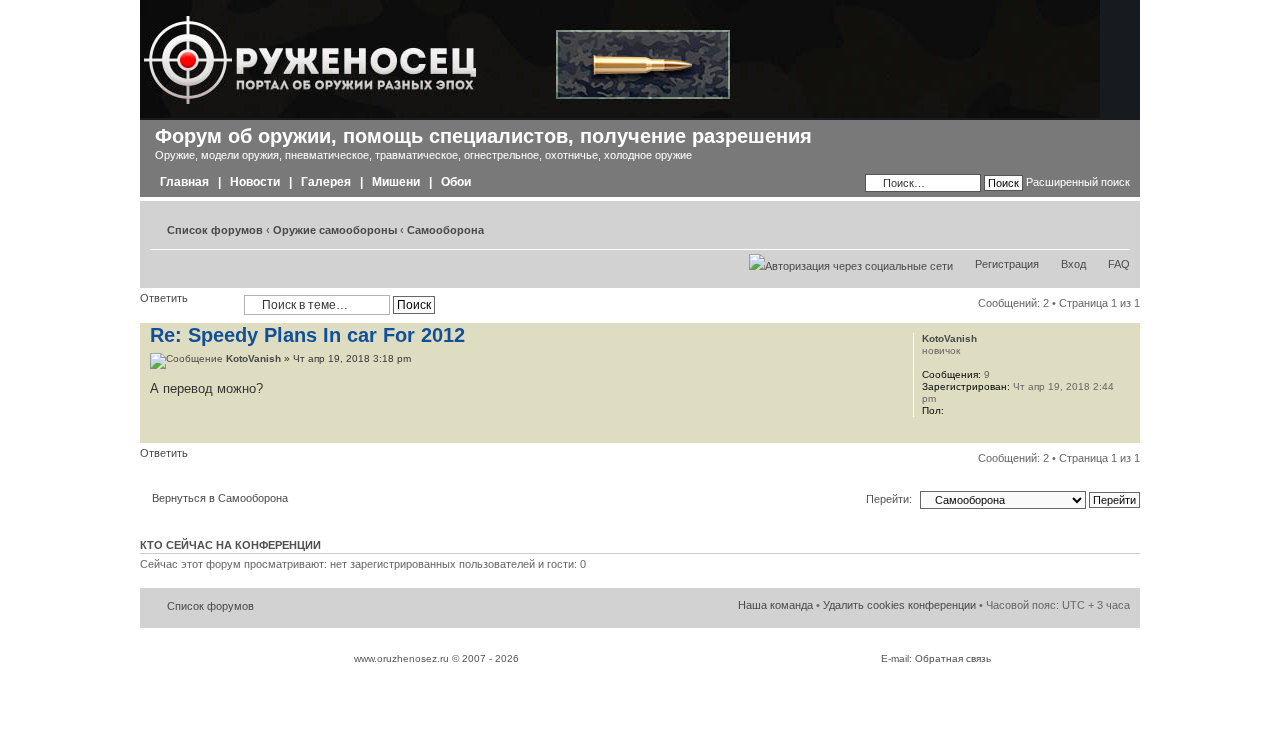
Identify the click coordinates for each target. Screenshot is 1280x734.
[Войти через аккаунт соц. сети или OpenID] (851, 263)
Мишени (396, 182)
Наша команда (775, 605)
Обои (456, 182)
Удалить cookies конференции (899, 605)
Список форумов (215, 230)
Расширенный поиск (1078, 182)
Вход (1073, 264)
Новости (255, 182)
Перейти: (889, 499)
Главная (184, 182)
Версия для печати (1085, 226)
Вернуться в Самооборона (220, 498)
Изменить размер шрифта (1115, 226)
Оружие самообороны (335, 230)
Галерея (326, 182)
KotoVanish (253, 358)
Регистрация (1007, 264)
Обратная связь (953, 658)
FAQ (1119, 264)
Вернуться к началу (1124, 432)
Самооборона (445, 230)
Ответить (164, 298)
